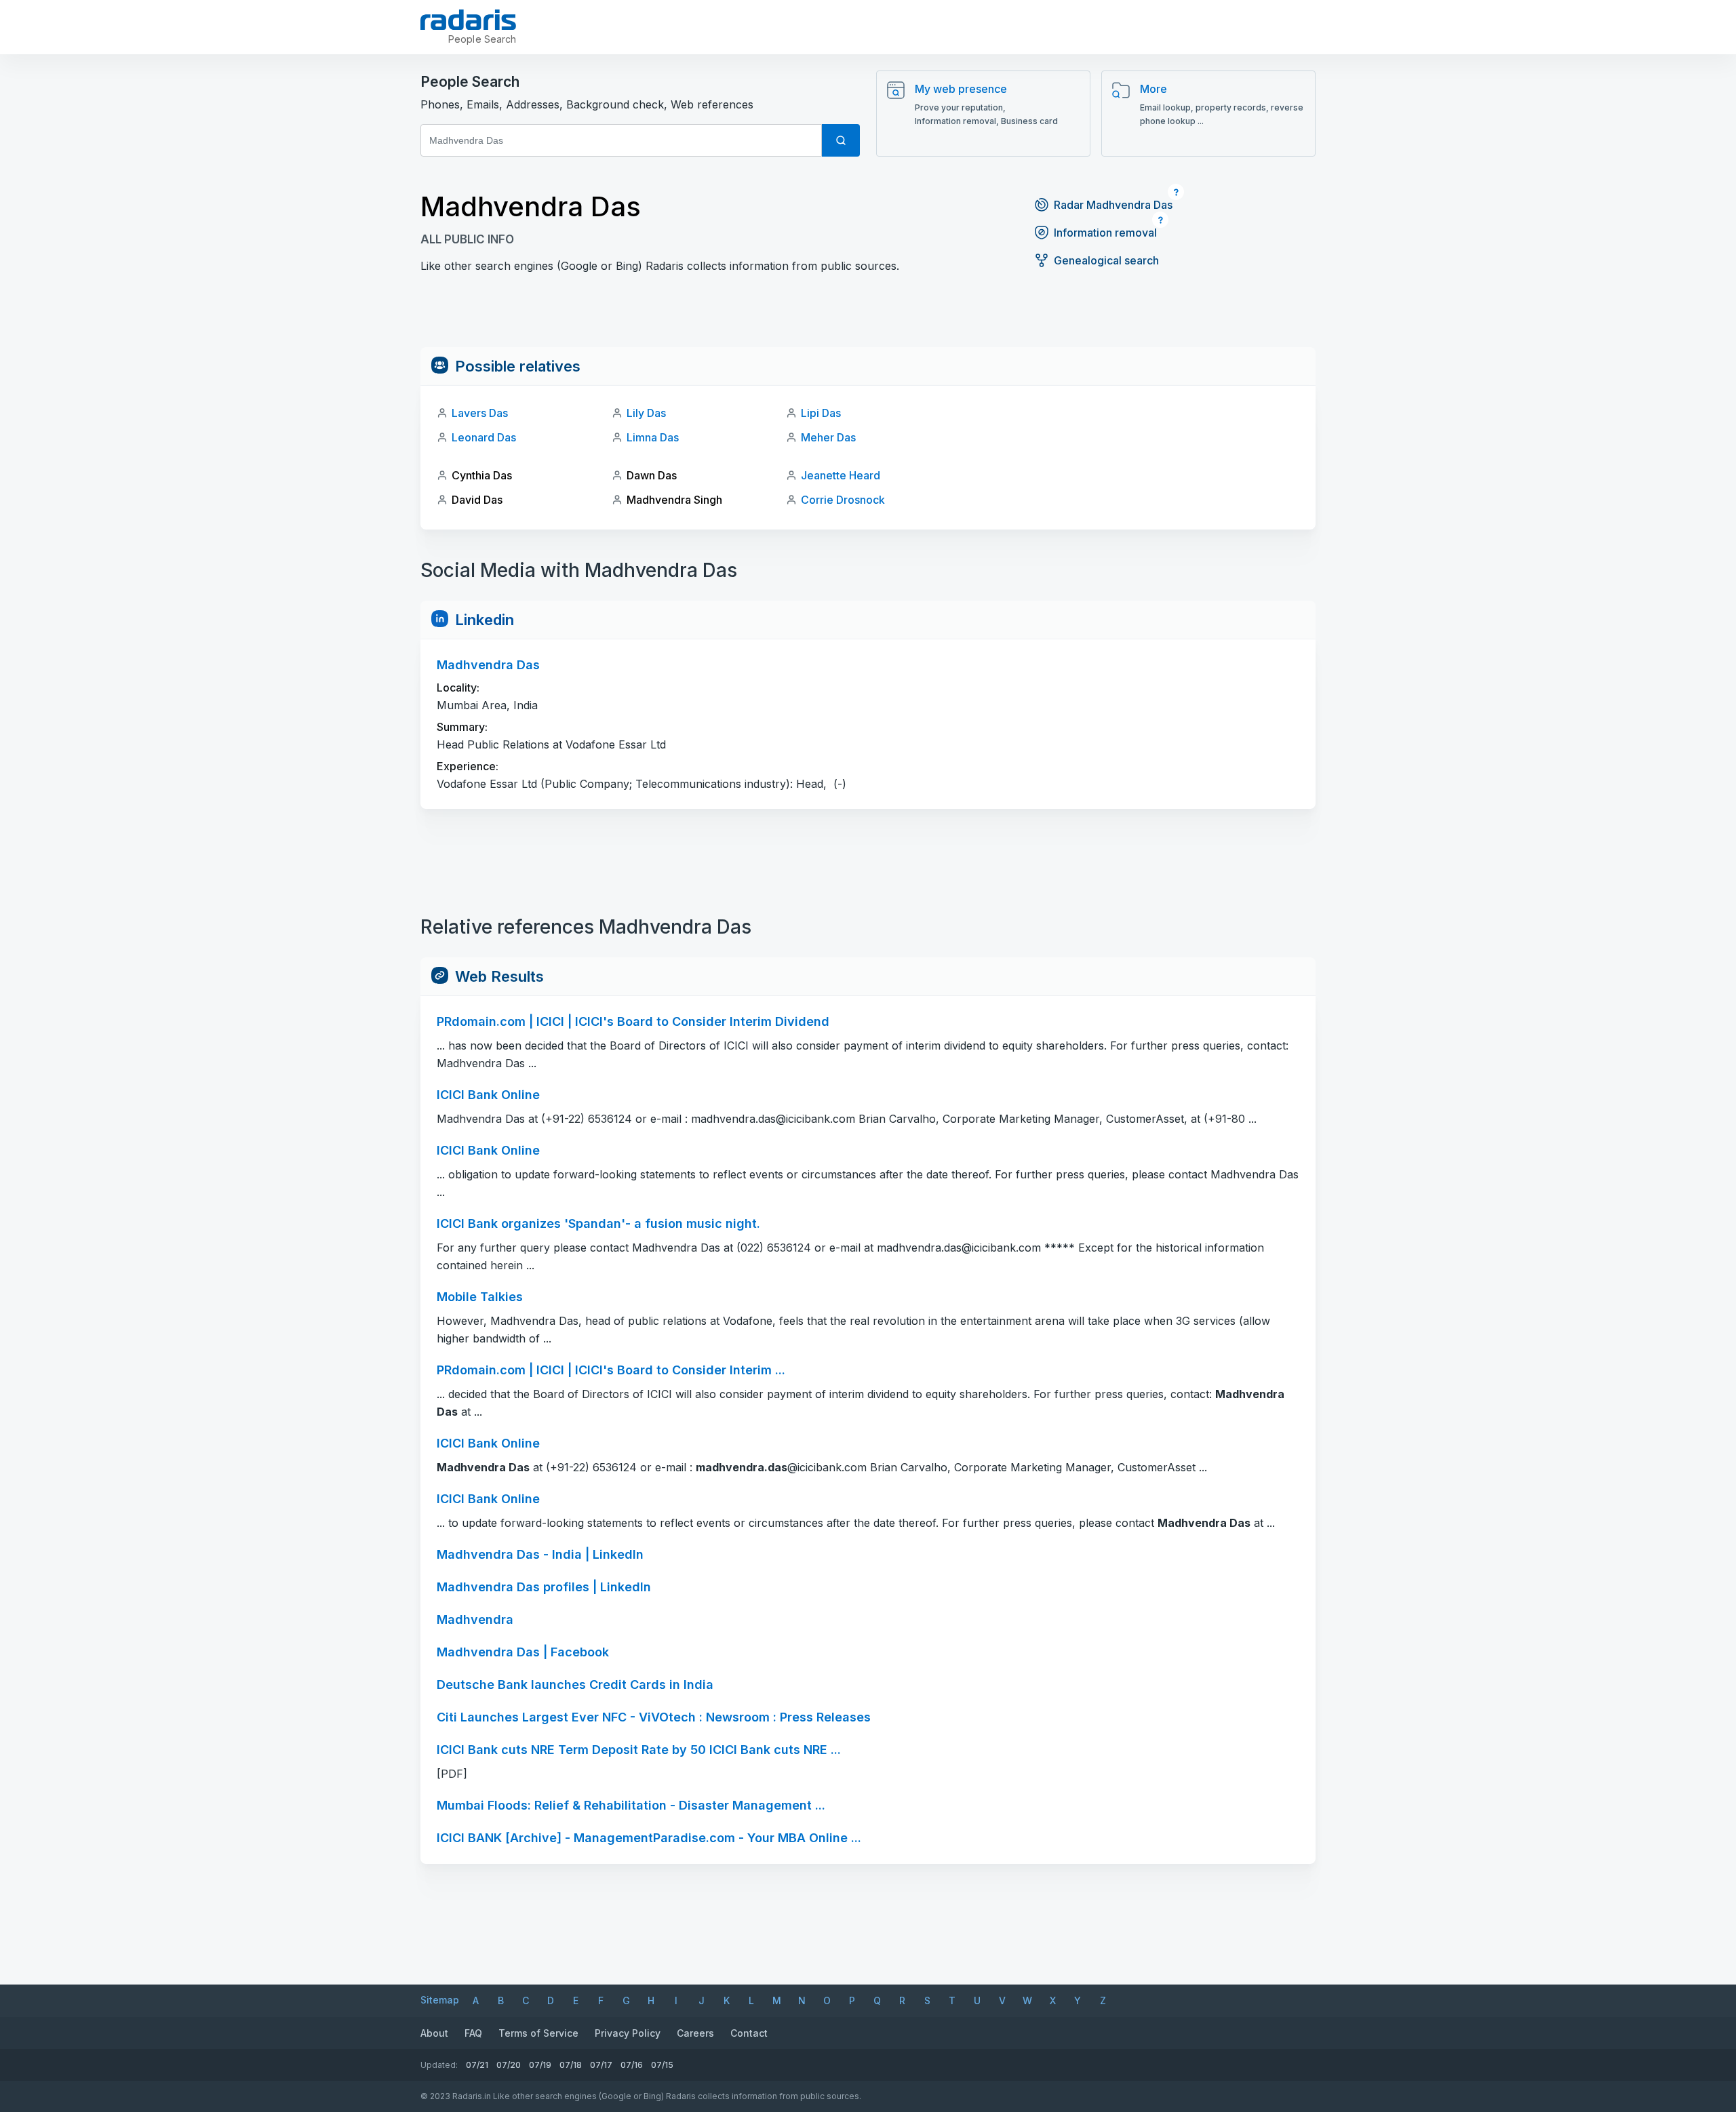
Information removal (1105, 233)
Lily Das (646, 413)
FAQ (473, 2033)
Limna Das (653, 437)
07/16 (632, 2065)
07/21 (477, 2065)
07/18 (571, 2065)
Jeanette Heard (841, 475)
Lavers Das (480, 413)
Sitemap (440, 2000)
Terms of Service (538, 2033)
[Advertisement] (868, 317)
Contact (749, 2033)
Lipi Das (821, 413)
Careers (695, 2033)
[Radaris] (468, 20)
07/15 (662, 2065)
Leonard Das (484, 437)
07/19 (540, 2065)
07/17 (601, 2065)
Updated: (439, 2065)
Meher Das (828, 437)
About (434, 2033)
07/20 (509, 2065)
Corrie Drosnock (843, 500)
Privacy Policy (628, 2033)
